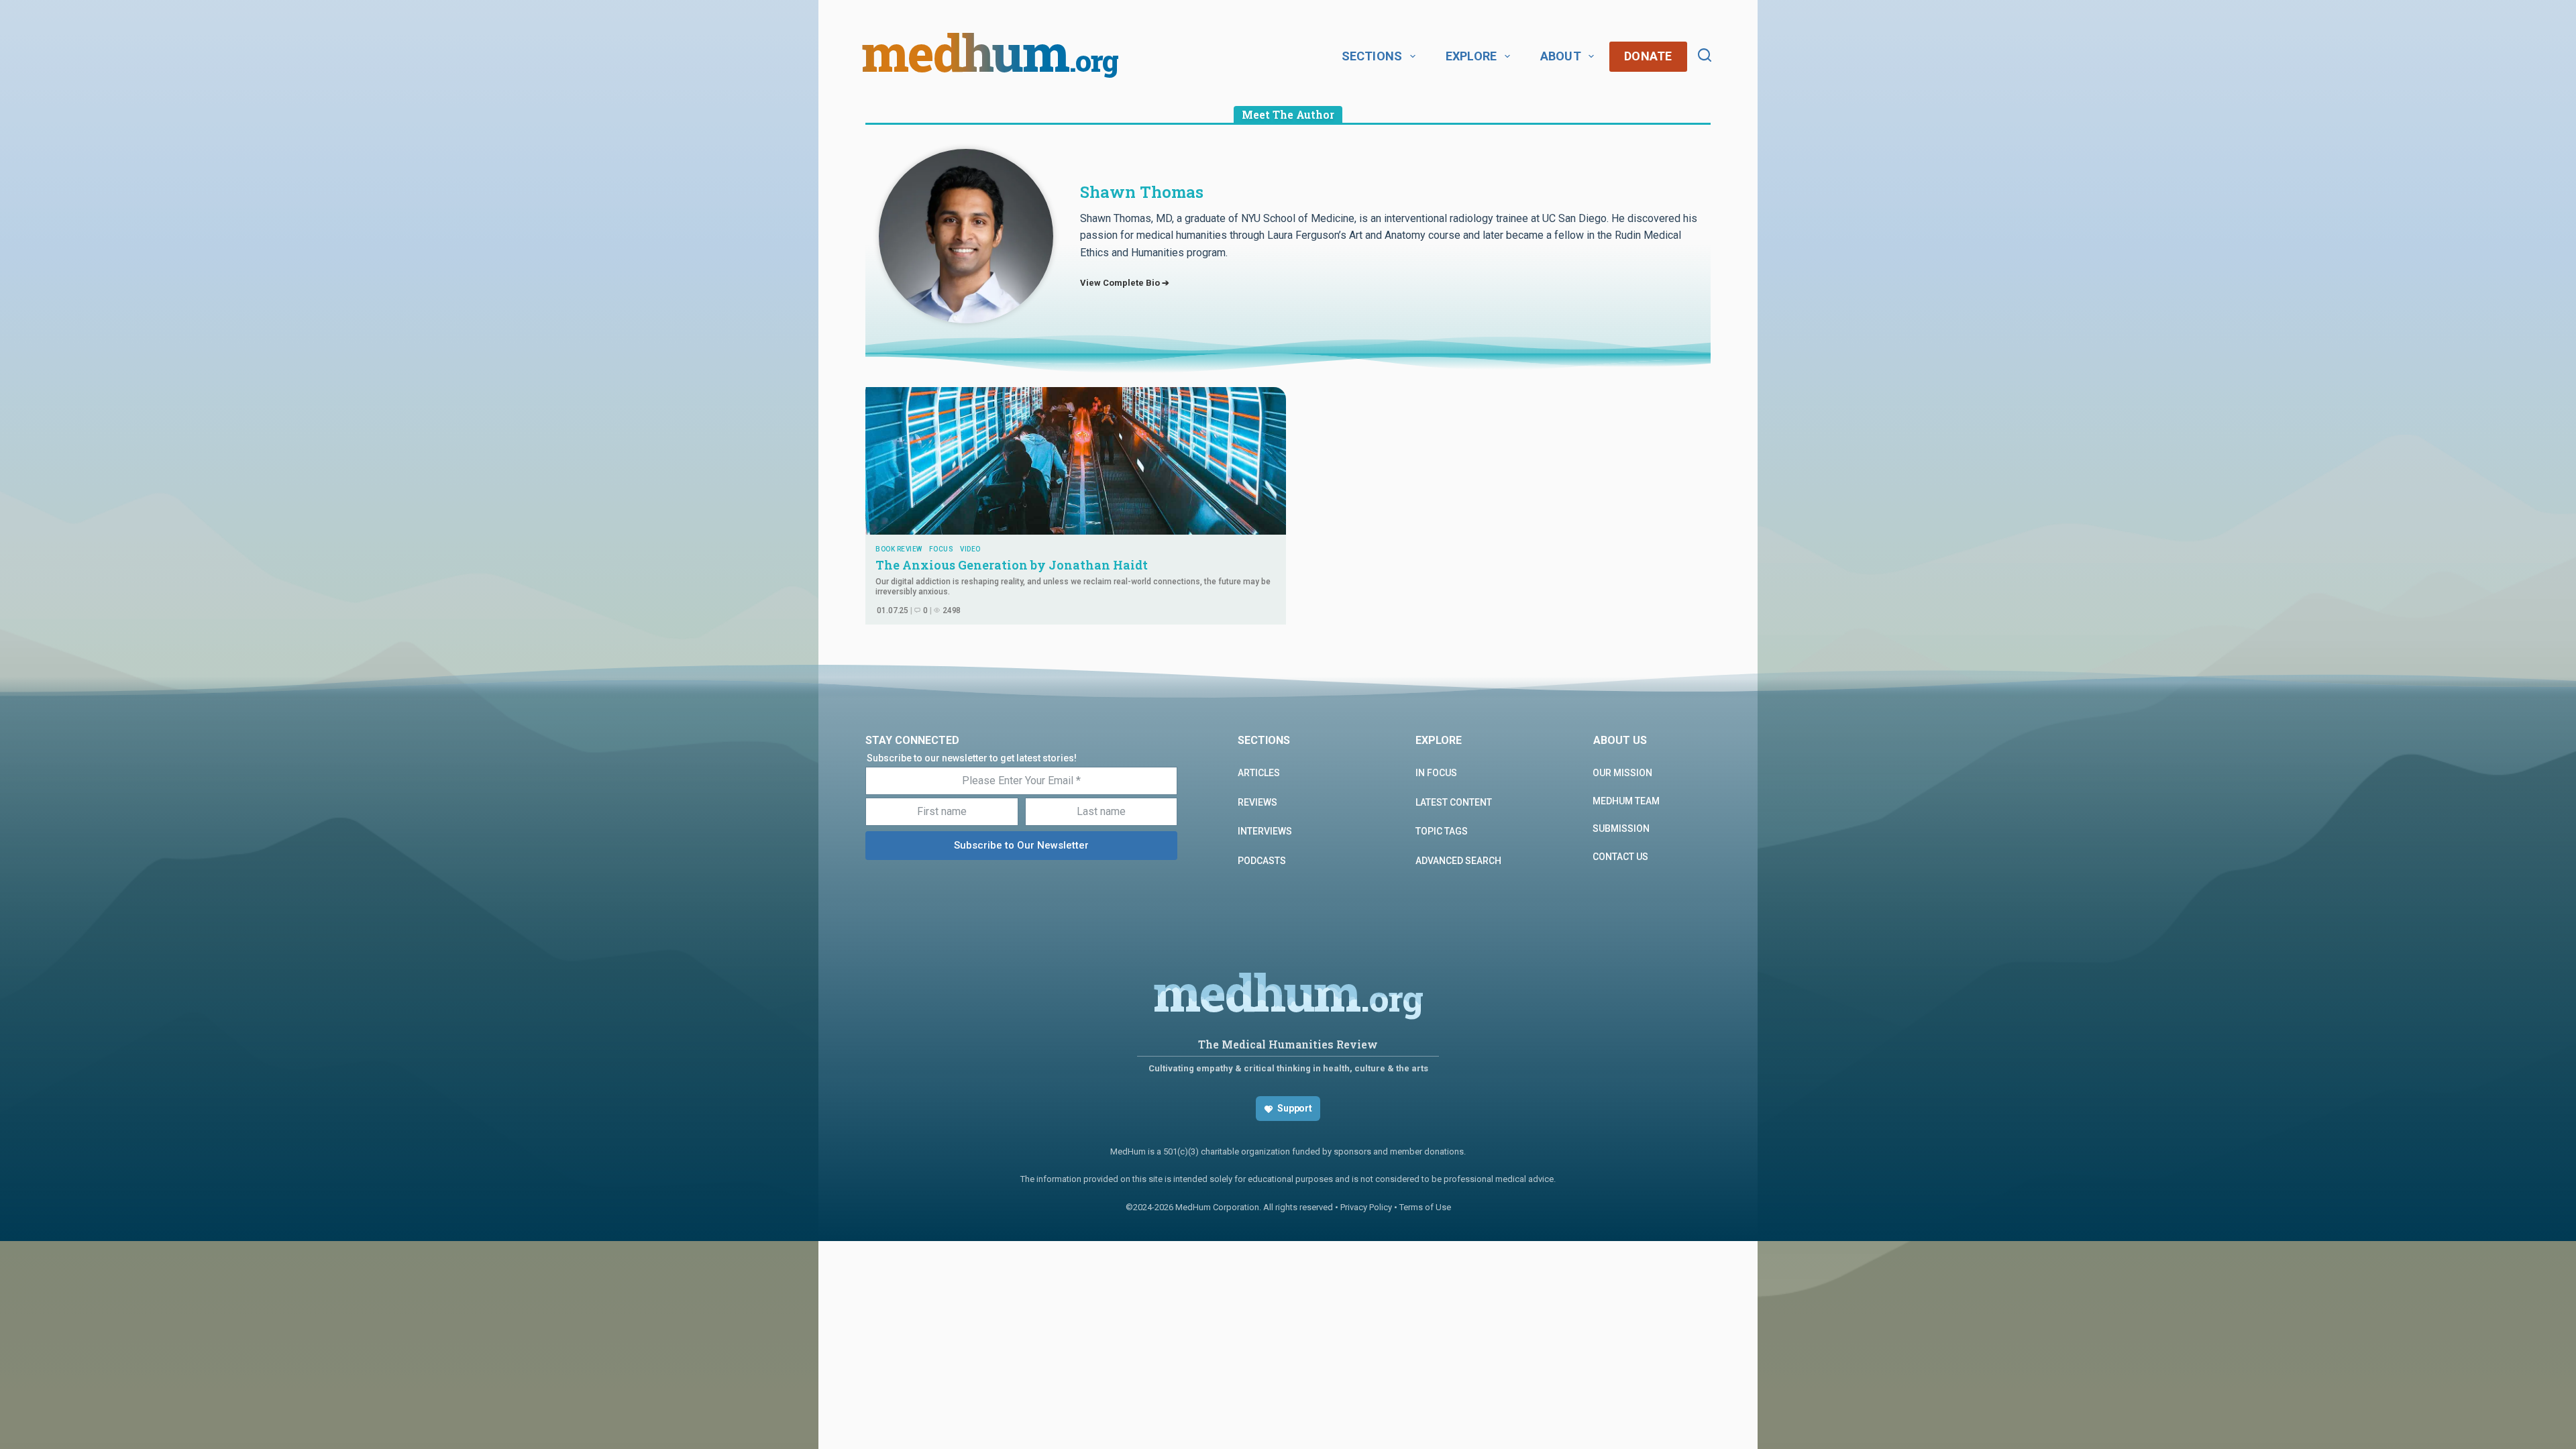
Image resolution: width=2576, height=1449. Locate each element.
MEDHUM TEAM (1626, 801)
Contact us (1620, 857)
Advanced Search (1458, 861)
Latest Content (1454, 802)
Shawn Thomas (1142, 192)
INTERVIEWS (1265, 831)
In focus (1436, 773)
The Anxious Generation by (1013, 565)
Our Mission (1622, 773)
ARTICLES (1259, 773)
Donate (1648, 56)
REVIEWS (1257, 802)
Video (970, 549)
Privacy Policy (1366, 1207)
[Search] (1705, 55)
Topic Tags (1442, 831)
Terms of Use (1425, 1207)
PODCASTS (1262, 861)
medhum (990, 56)
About (1561, 56)
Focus (942, 549)
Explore (1471, 56)
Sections (1372, 56)
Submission (1621, 828)
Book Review (899, 549)
